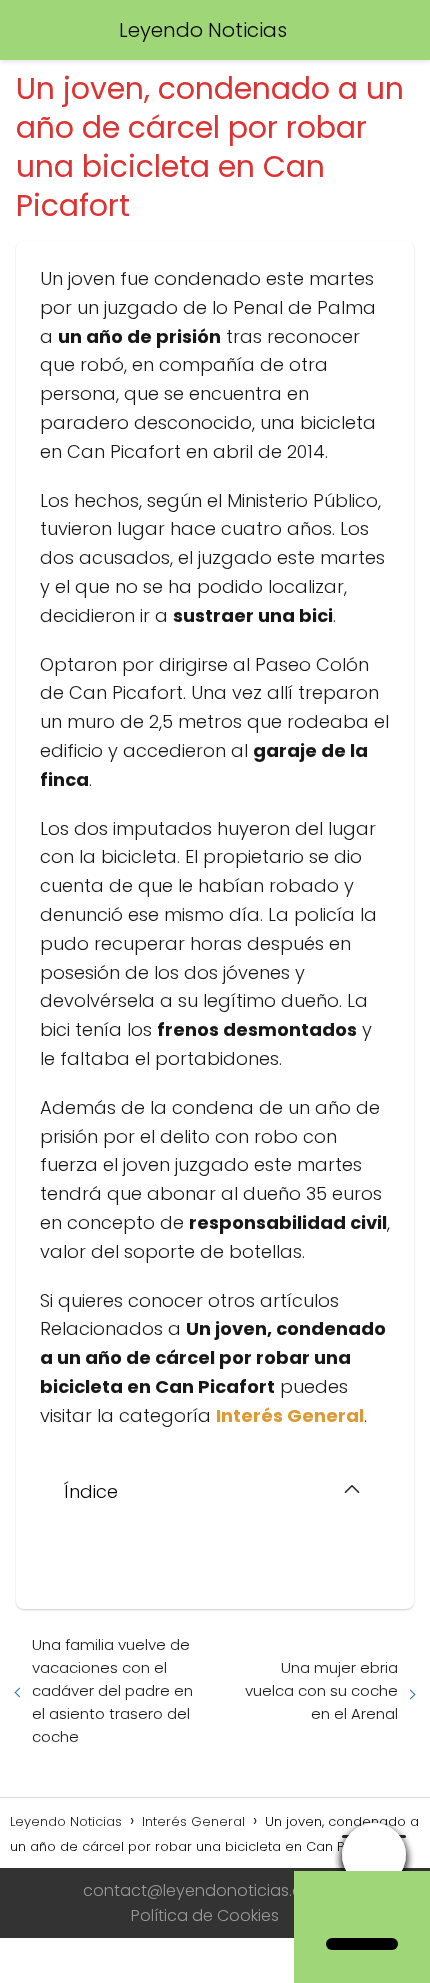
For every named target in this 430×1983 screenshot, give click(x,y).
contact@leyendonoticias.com (205, 1890)
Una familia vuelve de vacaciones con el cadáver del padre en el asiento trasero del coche (112, 1690)
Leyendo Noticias (203, 30)
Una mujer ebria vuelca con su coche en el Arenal (321, 1690)
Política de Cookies (205, 1915)
